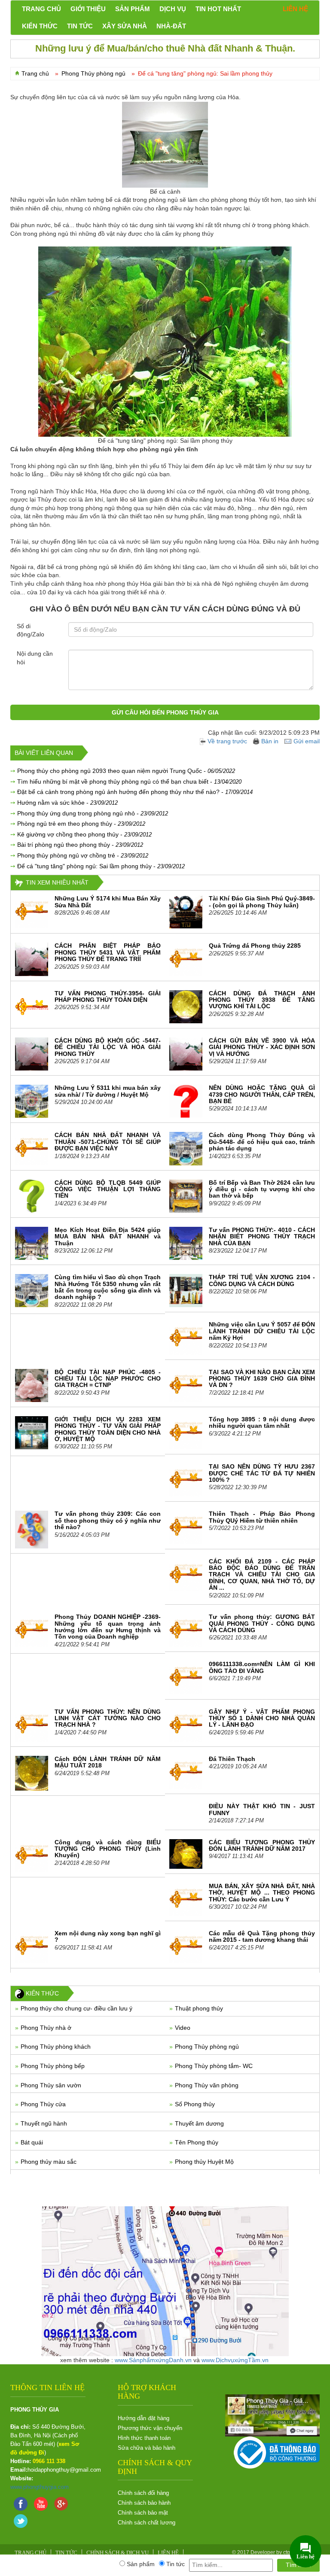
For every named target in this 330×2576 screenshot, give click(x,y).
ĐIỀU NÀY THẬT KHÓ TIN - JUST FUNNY (262, 1809)
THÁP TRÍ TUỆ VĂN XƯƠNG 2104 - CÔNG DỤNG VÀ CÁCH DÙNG (262, 1280)
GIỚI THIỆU (88, 9)
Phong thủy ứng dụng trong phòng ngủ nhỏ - (93, 813)
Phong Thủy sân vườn (51, 2085)
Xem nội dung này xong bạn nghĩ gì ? (108, 1936)
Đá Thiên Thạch (232, 1759)
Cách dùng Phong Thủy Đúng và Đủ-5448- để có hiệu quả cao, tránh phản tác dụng (262, 1142)
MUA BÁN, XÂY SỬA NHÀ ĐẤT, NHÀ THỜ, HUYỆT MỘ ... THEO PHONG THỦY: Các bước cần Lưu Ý (262, 1893)
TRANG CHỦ (41, 9)
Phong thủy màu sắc (49, 2162)
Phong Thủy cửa (43, 2104)
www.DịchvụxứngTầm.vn (235, 2360)
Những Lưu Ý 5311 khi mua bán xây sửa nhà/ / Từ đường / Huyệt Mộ (108, 1091)
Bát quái (32, 2142)
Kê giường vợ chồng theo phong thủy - (84, 834)
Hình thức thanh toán (144, 2438)
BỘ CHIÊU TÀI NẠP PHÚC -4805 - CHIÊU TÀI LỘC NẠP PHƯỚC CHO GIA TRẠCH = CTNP (108, 1379)
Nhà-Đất (171, 26)
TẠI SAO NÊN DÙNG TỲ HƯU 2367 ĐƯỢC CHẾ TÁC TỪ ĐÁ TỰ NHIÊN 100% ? (262, 1473)
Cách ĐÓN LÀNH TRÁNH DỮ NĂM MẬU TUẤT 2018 (108, 1762)
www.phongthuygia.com (40, 2487)
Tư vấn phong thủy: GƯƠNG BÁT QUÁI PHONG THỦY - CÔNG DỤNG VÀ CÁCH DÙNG (262, 1623)
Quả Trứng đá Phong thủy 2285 (255, 946)
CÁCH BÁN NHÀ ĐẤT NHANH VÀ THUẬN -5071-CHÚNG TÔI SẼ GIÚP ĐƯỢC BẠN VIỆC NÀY (108, 1142)
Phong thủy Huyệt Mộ (204, 2162)
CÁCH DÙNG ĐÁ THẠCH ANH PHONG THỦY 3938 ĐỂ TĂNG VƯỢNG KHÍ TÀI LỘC (262, 1000)
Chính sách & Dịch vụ (118, 2553)
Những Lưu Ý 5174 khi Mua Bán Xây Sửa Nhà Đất (108, 902)
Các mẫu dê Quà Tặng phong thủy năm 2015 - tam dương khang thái (262, 1936)
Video (183, 2028)
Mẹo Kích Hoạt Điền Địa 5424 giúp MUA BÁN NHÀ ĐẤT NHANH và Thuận (108, 1236)
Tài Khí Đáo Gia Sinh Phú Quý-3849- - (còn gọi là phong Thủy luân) (262, 902)
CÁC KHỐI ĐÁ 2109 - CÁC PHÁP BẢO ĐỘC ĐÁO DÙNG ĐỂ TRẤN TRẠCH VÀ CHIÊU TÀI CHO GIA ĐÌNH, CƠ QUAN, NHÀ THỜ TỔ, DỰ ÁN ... (262, 1575)
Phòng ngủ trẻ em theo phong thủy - (81, 824)
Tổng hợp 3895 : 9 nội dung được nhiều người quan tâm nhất (262, 1422)
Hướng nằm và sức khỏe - (67, 803)
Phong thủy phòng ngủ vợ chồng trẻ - (83, 855)
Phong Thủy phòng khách (56, 2047)
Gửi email (307, 741)
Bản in (270, 741)
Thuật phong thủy (199, 2008)
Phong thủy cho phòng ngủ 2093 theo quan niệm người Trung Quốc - (126, 771)
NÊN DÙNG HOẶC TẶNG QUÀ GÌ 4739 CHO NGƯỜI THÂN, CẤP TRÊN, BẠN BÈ (262, 1094)
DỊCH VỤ (173, 9)
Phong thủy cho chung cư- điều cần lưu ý (76, 2008)
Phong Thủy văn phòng (207, 2085)
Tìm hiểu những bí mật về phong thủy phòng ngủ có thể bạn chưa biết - (129, 782)
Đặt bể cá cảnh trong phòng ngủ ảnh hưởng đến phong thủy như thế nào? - (135, 792)
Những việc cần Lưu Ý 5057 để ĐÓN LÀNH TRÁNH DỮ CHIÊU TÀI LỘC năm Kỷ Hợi (262, 1331)
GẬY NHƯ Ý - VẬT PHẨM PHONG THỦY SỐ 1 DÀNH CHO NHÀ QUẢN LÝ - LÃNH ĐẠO (262, 1718)
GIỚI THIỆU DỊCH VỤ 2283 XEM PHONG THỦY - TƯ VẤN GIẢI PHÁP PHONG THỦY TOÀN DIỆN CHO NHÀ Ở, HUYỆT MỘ (108, 1429)
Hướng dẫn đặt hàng (144, 2418)
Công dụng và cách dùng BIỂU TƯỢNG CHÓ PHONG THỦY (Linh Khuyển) (108, 1849)
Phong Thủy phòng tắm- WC (214, 2066)
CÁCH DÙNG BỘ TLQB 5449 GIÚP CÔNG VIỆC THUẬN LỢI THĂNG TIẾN (108, 1189)
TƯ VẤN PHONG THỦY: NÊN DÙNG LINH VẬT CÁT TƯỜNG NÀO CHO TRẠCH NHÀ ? (108, 1718)
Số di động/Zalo (31, 630)
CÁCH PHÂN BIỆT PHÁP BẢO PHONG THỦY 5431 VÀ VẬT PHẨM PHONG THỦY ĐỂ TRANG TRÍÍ (108, 952)
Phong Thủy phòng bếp (53, 2066)
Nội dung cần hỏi (35, 658)
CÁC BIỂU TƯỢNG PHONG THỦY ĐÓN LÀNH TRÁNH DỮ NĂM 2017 (262, 1845)
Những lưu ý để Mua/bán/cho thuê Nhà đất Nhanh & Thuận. (165, 48)
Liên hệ (295, 9)
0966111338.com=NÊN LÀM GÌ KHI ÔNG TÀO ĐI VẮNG (262, 1667)
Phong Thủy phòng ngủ (207, 2047)
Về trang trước (228, 741)
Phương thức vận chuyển (150, 2428)
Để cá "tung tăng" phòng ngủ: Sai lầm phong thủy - (101, 866)
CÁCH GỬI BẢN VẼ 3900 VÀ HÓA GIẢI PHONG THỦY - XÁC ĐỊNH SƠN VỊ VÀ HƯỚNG (262, 1047)
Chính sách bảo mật (143, 2513)
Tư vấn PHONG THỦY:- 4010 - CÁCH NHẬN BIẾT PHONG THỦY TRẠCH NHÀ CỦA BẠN (262, 1236)
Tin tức (80, 26)
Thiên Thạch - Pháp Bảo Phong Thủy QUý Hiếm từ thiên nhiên (262, 1517)
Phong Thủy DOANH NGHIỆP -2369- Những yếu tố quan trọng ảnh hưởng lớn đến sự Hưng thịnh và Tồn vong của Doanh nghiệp (108, 1627)
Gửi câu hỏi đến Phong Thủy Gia (165, 712)
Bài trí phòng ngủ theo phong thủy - (80, 845)
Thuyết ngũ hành (44, 2123)
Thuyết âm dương (199, 2123)
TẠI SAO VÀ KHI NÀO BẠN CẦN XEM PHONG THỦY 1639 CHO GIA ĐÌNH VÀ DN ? (262, 1379)
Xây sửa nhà (125, 26)
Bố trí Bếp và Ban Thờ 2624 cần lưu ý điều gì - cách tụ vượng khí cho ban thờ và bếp (262, 1189)
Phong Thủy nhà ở (46, 2028)
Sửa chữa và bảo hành (147, 2448)
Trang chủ (35, 73)
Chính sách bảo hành (144, 2503)
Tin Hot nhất (218, 9)
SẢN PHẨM (133, 9)
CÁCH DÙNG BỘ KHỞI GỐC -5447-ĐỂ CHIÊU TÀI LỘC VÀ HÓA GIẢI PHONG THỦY (108, 1047)
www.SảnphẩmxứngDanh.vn (153, 2360)
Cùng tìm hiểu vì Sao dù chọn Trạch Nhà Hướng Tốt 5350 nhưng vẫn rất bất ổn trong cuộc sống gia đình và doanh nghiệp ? (108, 1287)
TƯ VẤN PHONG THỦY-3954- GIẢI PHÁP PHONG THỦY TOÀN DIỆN (108, 996)
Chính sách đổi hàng (143, 2493)
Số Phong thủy (195, 2104)
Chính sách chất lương (147, 2523)
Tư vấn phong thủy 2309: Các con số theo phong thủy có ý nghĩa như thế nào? (108, 1520)
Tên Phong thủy (197, 2142)
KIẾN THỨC (40, 26)
